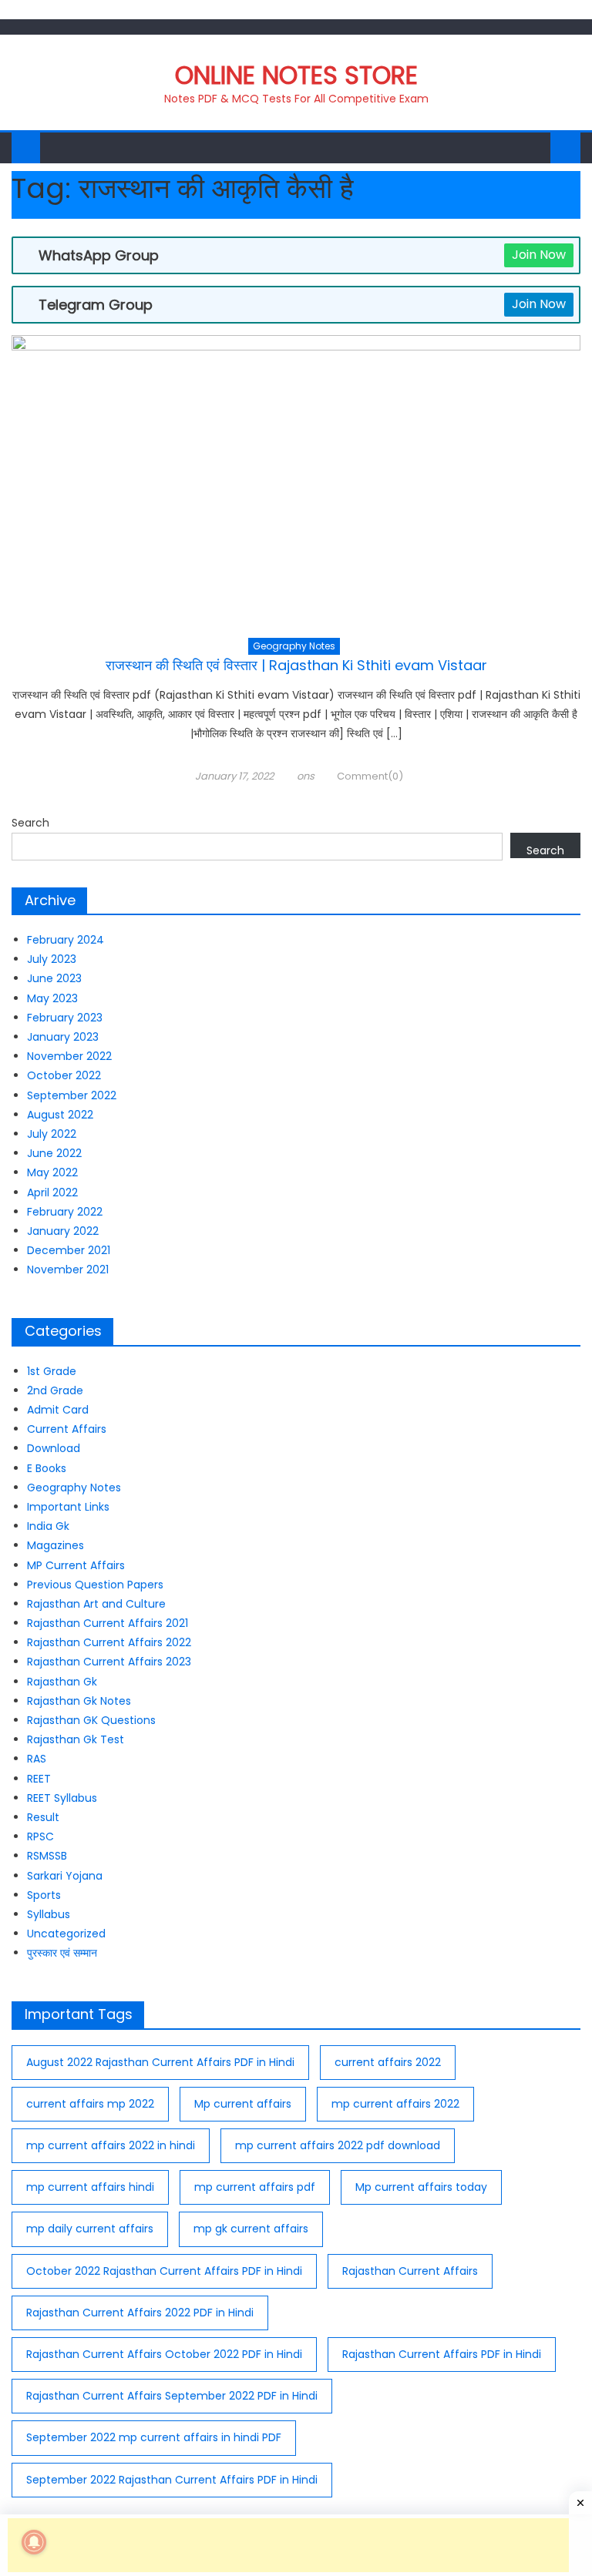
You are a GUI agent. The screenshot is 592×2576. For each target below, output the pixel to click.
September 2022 (72, 1095)
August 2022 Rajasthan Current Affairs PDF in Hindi (160, 2062)
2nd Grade (55, 1390)
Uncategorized (66, 1934)
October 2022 (64, 1075)
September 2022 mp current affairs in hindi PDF (154, 2437)
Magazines (55, 1545)
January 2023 (63, 1037)
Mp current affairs (243, 2104)
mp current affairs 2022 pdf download (338, 2145)
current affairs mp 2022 (90, 2104)
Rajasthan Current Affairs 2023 (109, 1662)
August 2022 (60, 1115)
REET (39, 1779)
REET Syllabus (62, 1798)
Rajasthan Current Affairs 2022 (109, 1642)
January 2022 (63, 1231)
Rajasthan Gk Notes (79, 1701)
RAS (37, 1759)
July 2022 (52, 1134)
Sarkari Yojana (65, 1876)
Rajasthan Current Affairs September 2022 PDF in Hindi (172, 2396)
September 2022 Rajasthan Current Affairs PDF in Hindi (172, 2480)
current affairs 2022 (388, 2062)
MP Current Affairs (76, 1565)
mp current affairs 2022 (395, 2104)
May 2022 (52, 1172)
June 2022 (54, 1153)
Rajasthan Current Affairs (410, 2271)
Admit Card (58, 1410)
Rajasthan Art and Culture (96, 1604)
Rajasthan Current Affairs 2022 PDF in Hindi (140, 2313)
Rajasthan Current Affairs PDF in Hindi (442, 2354)
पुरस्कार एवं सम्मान (62, 1953)
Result (43, 1817)
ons (306, 776)
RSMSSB (47, 1856)
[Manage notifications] (34, 2542)
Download (54, 1448)
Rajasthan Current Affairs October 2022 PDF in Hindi (164, 2354)
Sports (44, 1895)
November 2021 (68, 1270)
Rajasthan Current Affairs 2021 (108, 1623)
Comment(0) (370, 776)
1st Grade (52, 1371)
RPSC (40, 1836)
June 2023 (54, 978)
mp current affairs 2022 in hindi (111, 2145)
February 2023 (65, 1018)
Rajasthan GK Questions (91, 1720)
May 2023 (52, 998)
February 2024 (66, 940)
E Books (47, 1468)
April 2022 (52, 1192)
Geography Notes (294, 646)
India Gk (48, 1526)
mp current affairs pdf (255, 2187)
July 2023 (52, 959)
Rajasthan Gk (62, 1682)
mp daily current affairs (90, 2229)
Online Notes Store (296, 75)
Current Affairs (67, 1429)
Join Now (539, 255)
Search (30, 823)
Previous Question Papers (95, 1585)
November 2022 (69, 1056)
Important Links (68, 1507)
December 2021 (69, 1250)
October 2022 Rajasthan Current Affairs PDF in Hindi (164, 2271)
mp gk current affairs (251, 2229)
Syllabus (49, 1914)
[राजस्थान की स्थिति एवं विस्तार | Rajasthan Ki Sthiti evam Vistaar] (296, 486)
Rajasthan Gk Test (76, 1739)
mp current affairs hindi (90, 2187)
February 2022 (65, 1212)
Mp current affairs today (421, 2187)
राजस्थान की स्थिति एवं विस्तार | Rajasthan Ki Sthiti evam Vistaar (296, 665)
